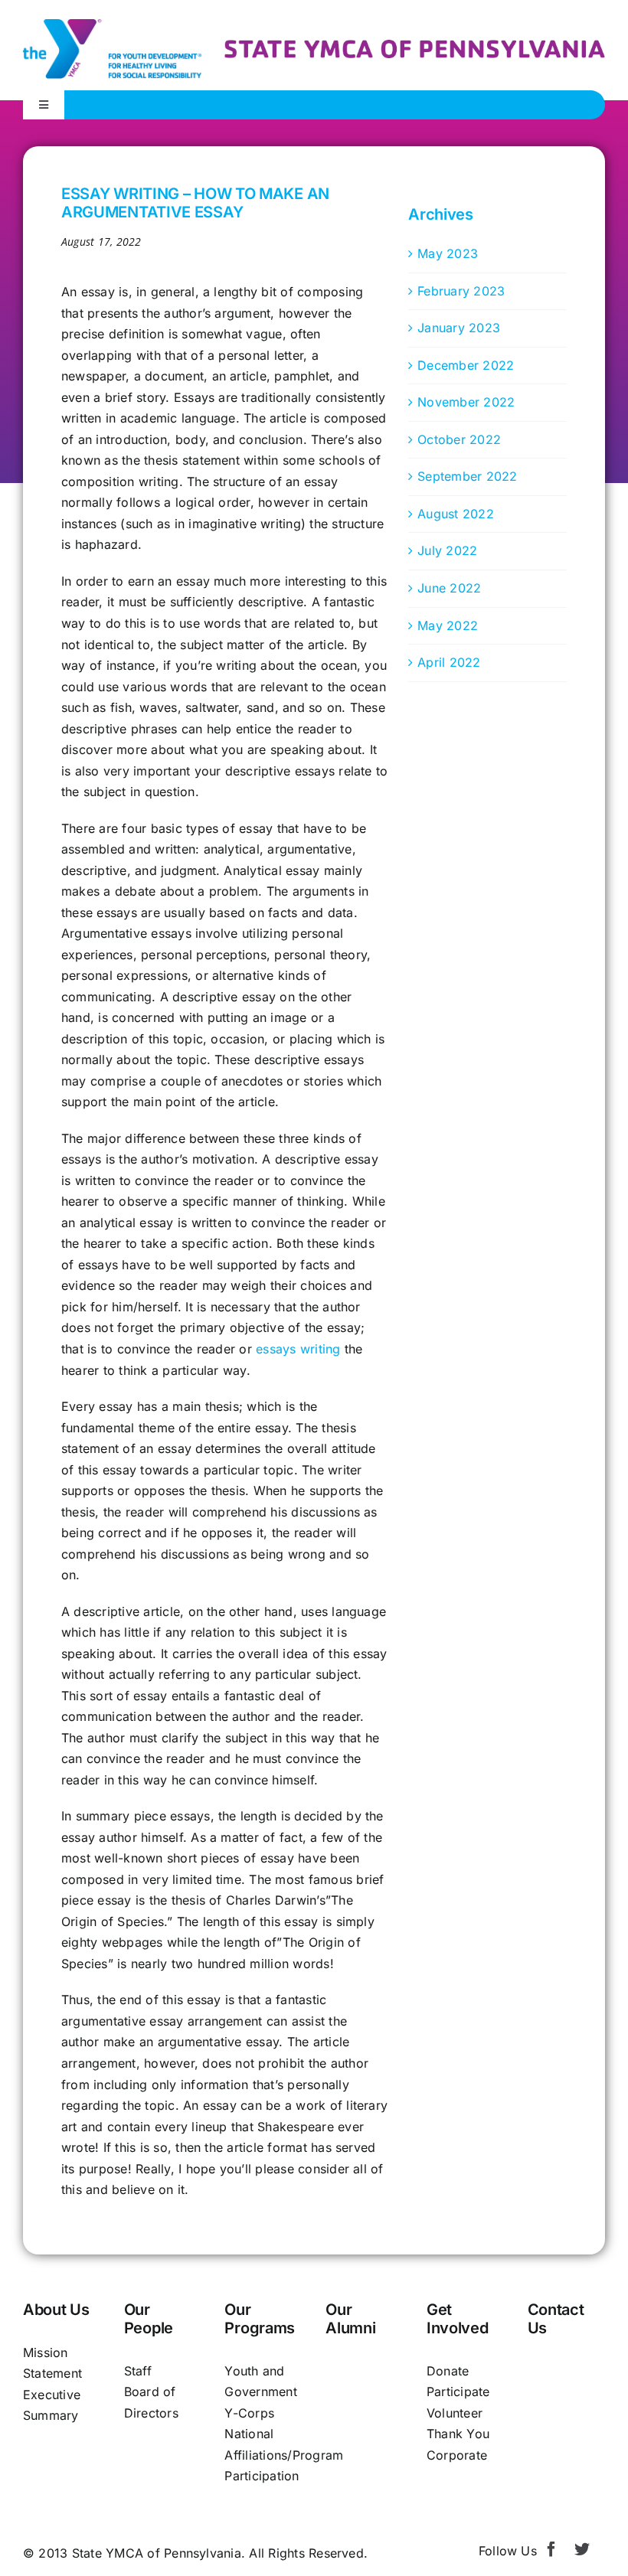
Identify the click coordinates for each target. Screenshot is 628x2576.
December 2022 (466, 365)
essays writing (298, 1349)
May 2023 (448, 253)
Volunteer (455, 2413)
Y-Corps (249, 2413)
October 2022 (459, 439)
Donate (448, 2371)
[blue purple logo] (112, 25)
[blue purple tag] (415, 46)
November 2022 (466, 402)
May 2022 (448, 625)
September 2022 (467, 476)
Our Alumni (350, 2319)
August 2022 (456, 514)
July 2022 (447, 550)
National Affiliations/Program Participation (284, 2455)
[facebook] (551, 2549)
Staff (138, 2371)
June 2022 (449, 588)
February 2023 (461, 291)
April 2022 (449, 662)
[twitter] (582, 2549)
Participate (458, 2392)
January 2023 (459, 328)
